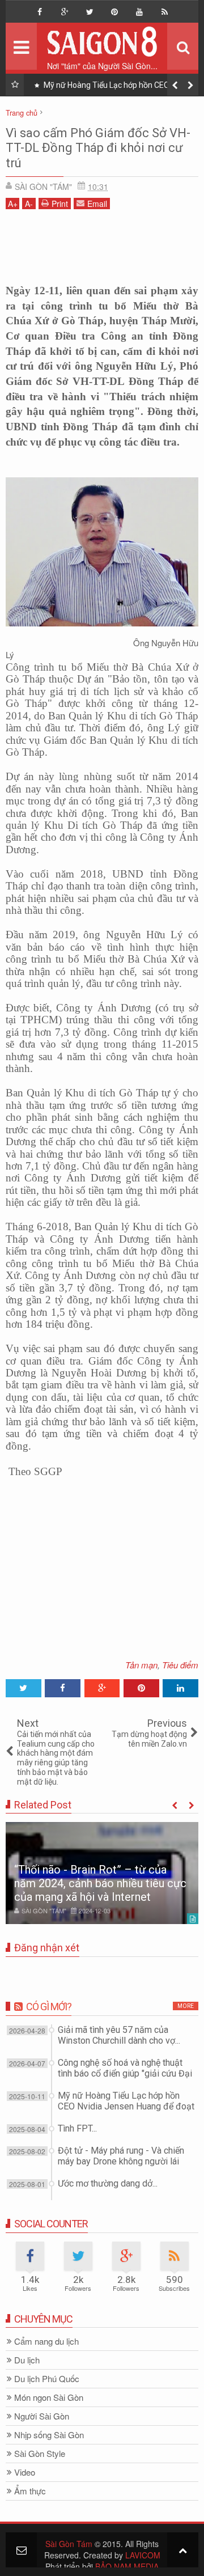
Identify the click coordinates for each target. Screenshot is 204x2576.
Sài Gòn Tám (69, 2544)
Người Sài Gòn (42, 2416)
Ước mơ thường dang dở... (108, 2183)
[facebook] (40, 12)
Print (60, 204)
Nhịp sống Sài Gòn (49, 2435)
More (186, 2006)
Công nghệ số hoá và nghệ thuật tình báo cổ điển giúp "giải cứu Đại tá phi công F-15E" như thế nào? (125, 2073)
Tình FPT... (77, 2128)
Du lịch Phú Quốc (47, 2379)
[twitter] (90, 12)
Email (97, 204)
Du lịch (27, 2360)
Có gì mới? (49, 2007)
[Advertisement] (102, 243)
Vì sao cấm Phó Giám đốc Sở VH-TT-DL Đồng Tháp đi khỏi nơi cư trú (98, 148)
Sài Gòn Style (40, 2454)
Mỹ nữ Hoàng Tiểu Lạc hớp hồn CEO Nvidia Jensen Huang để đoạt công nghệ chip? (117, 87)
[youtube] (139, 12)
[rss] (164, 12)
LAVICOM (143, 2555)
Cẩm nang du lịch (46, 2342)
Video (25, 2473)
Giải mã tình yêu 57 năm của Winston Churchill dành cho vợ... (119, 2035)
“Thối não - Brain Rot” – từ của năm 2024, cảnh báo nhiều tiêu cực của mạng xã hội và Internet (100, 1883)
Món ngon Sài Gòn (49, 2398)
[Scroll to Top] (183, 2550)
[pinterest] (114, 12)
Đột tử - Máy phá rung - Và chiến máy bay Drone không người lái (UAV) (121, 2161)
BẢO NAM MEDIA (127, 2566)
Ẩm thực (30, 2491)
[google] (65, 12)
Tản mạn (141, 1665)
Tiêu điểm (180, 1665)
